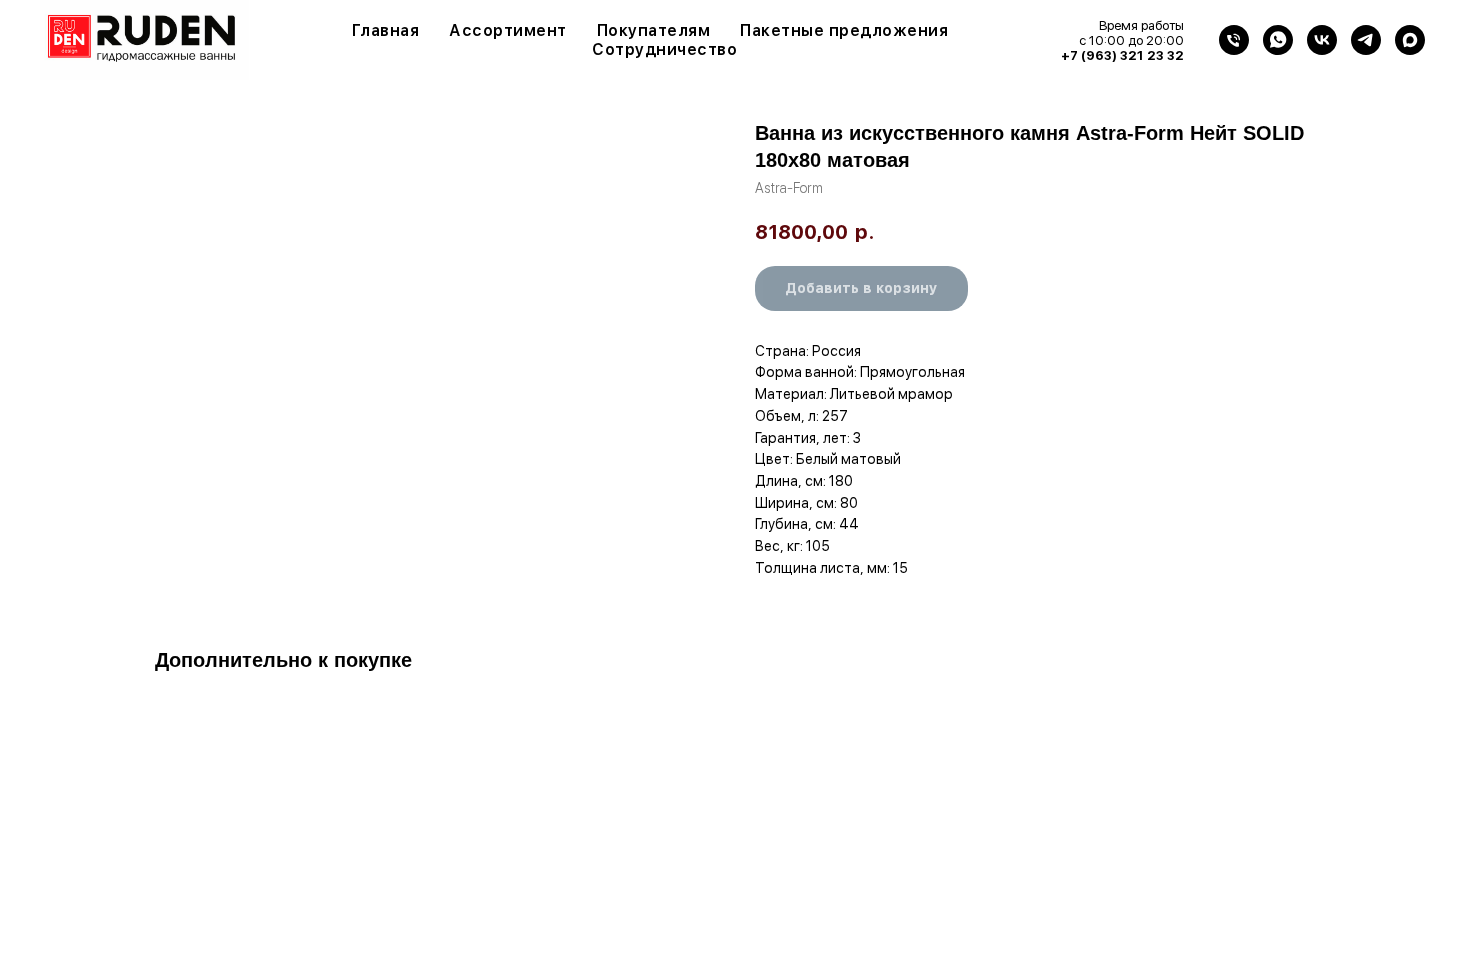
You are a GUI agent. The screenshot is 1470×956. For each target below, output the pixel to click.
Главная (386, 30)
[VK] (1322, 40)
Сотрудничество (664, 49)
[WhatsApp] (1278, 40)
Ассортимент (508, 30)
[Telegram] (1366, 40)
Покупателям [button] (654, 30)
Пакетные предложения (844, 30)
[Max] (1410, 40)
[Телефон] (1234, 40)
